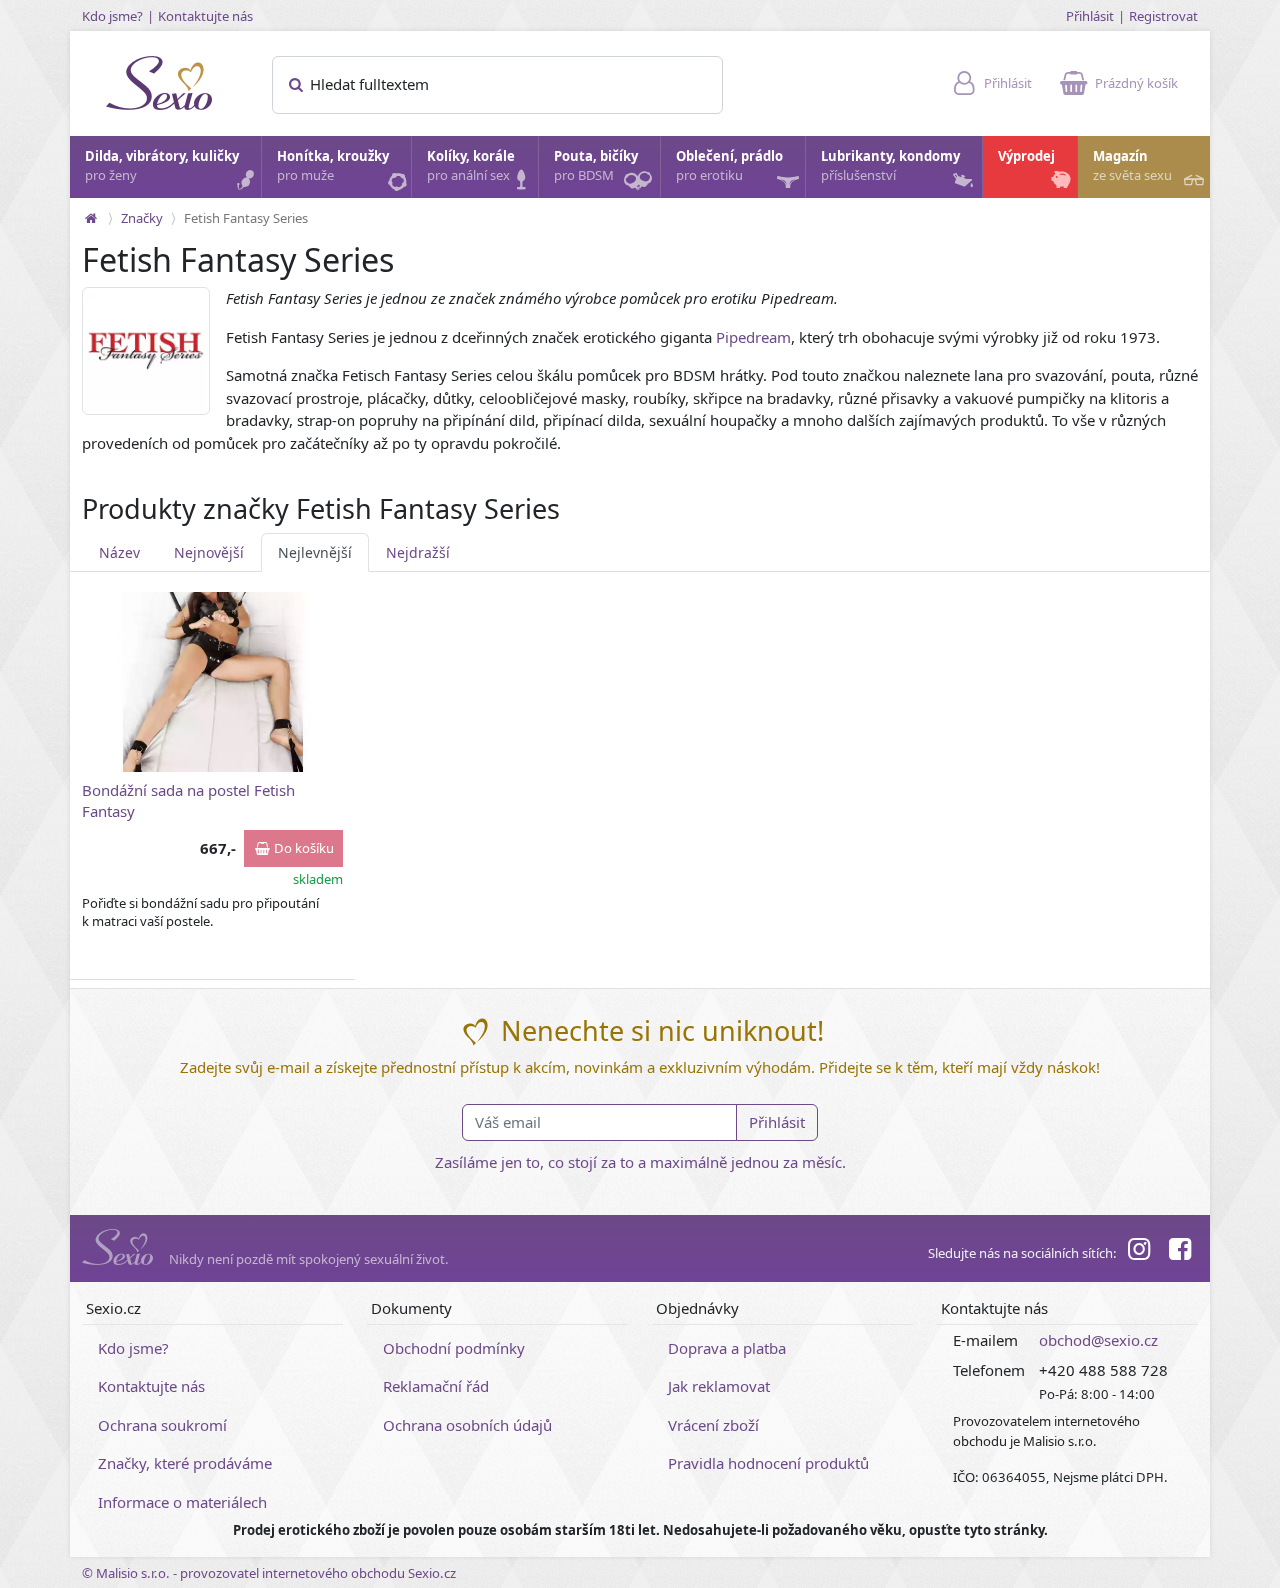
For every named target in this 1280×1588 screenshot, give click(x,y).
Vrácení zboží (713, 1425)
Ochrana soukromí (162, 1425)
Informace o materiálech (182, 1502)
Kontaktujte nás (205, 16)
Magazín (1132, 166)
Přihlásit (1090, 16)
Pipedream (753, 337)
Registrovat (1163, 16)
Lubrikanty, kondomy (890, 166)
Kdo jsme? (112, 16)
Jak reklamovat (719, 1386)
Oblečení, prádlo (729, 166)
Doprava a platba (727, 1348)
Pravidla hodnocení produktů (768, 1463)
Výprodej (1026, 156)
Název (119, 552)
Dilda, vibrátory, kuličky (162, 166)
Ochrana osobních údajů (467, 1425)
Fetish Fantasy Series (246, 218)
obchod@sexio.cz (1098, 1340)
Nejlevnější (315, 552)
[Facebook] (1180, 1252)
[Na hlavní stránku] (91, 218)
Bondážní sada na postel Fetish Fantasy (188, 800)
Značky (142, 218)
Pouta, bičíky (596, 166)
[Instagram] (1139, 1252)
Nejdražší (418, 552)
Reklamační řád (436, 1386)
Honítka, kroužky (333, 166)
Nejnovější (209, 552)
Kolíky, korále (471, 166)
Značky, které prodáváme (185, 1463)
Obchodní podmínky (454, 1348)
